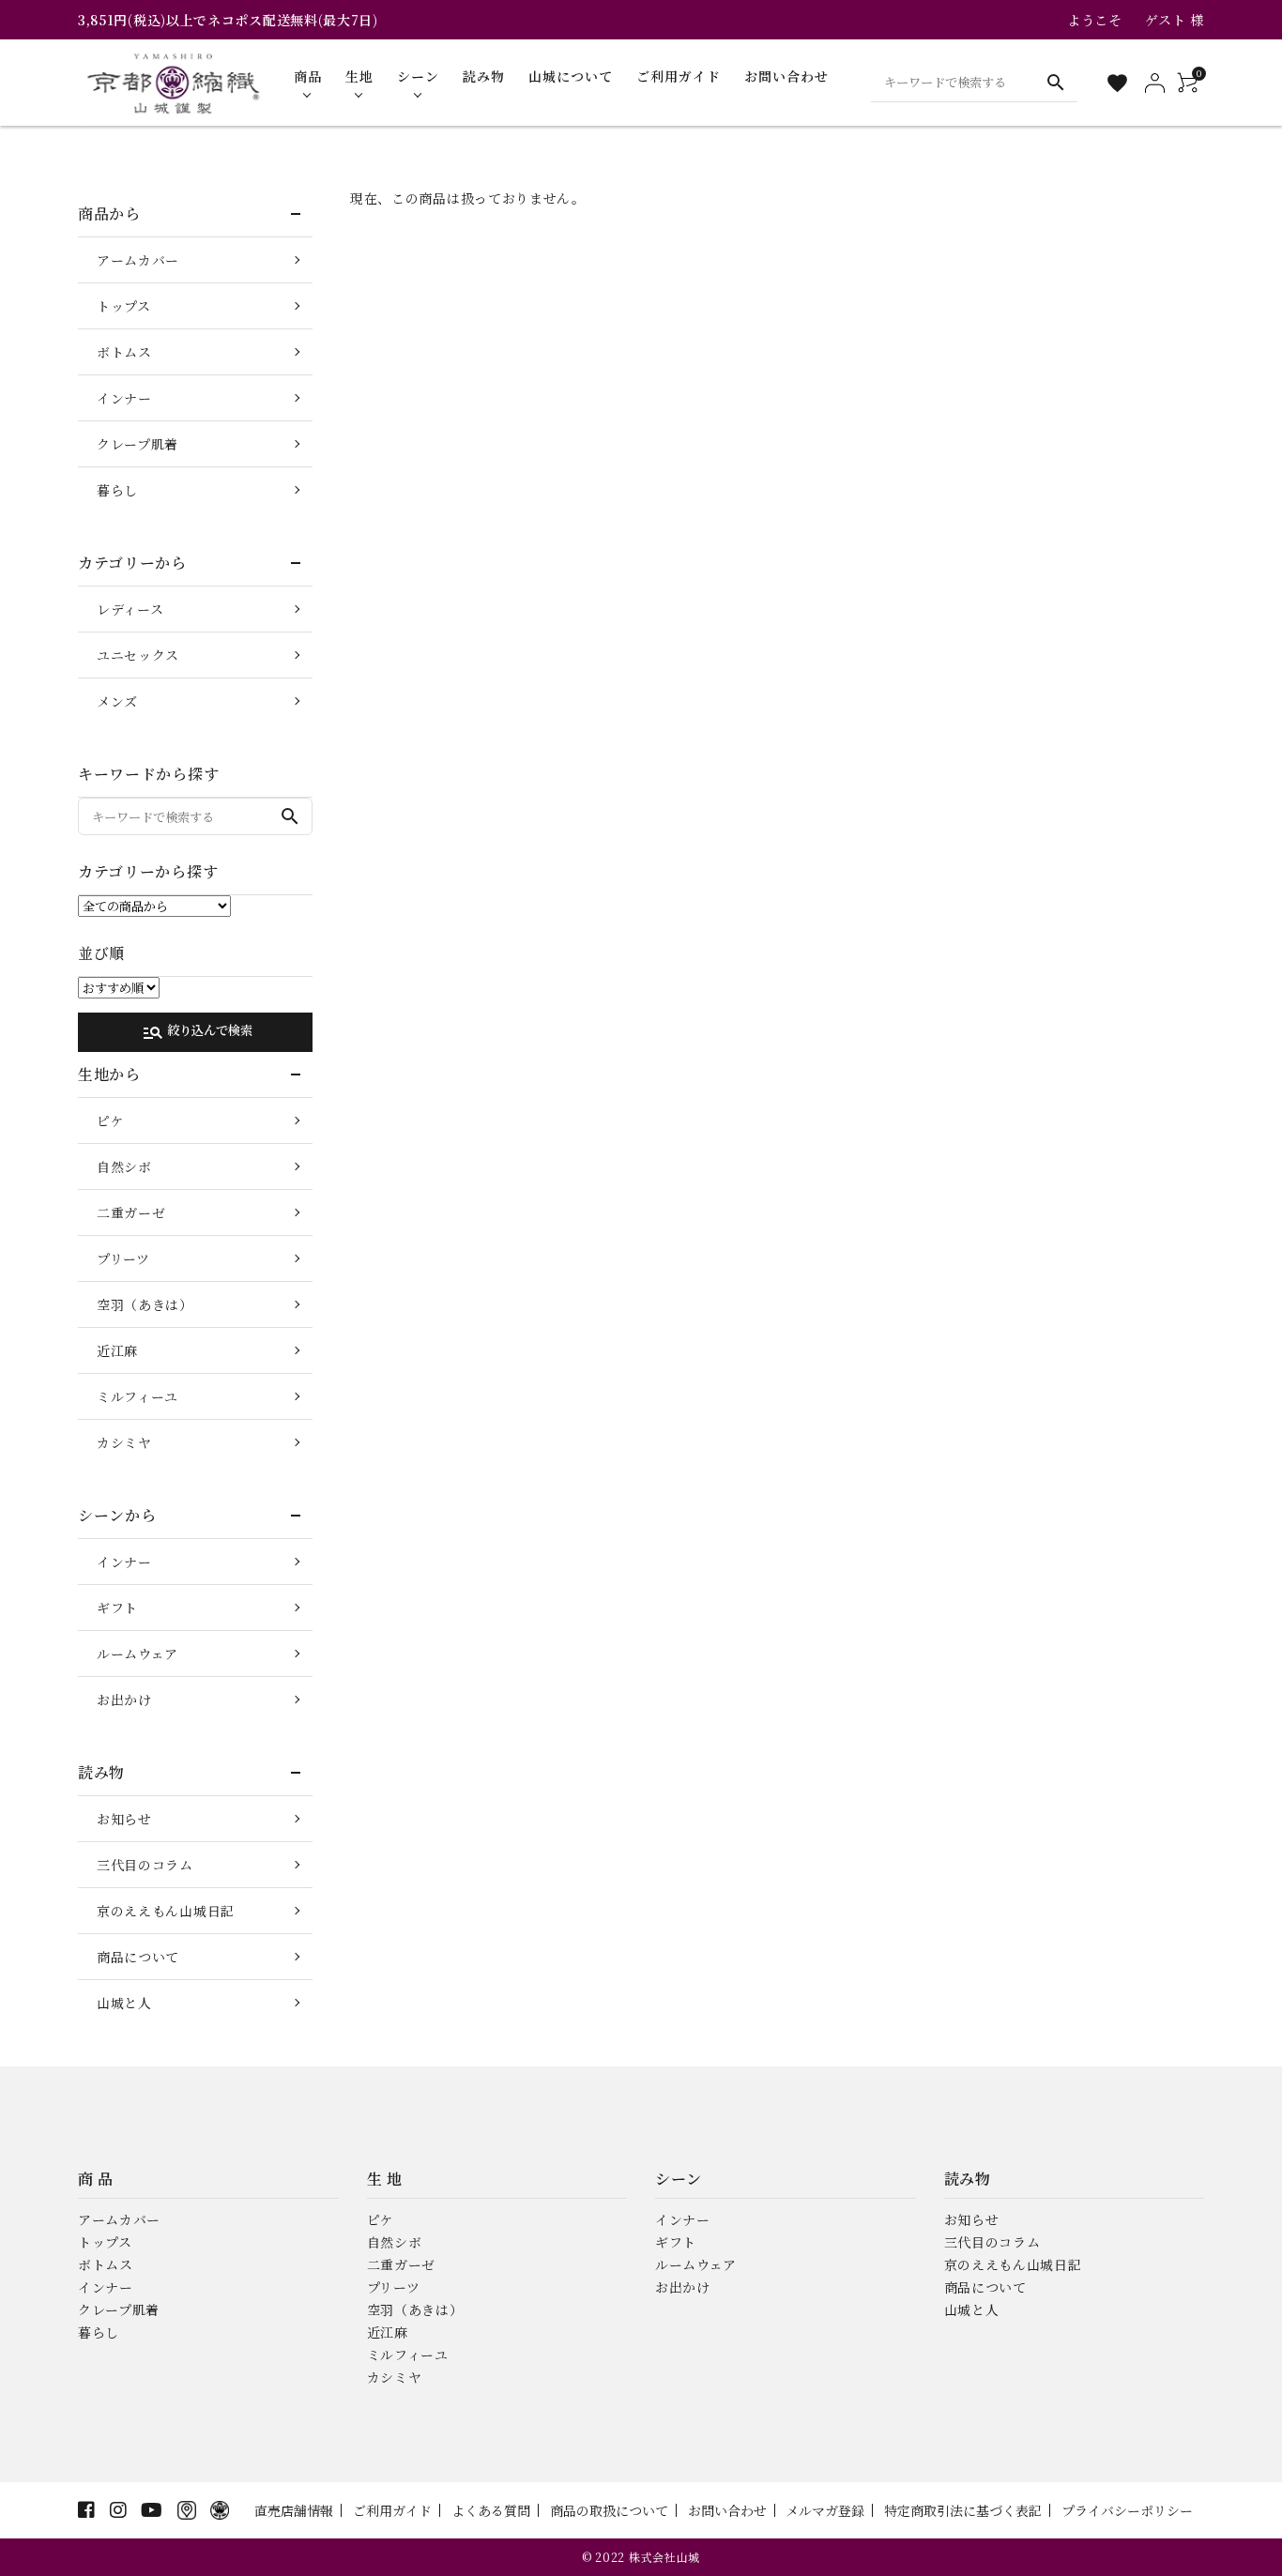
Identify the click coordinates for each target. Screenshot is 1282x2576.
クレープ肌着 (137, 444)
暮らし (117, 490)
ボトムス (124, 352)
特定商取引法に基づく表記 (963, 2510)
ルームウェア (137, 1654)
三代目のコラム (145, 1865)
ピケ (110, 1120)
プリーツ (123, 1258)
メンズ (117, 701)
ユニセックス (138, 655)
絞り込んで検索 (197, 1032)
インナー (124, 398)
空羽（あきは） (145, 1304)
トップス (124, 306)
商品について (138, 1957)
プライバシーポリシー (1127, 2510)
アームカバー (138, 260)
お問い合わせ (727, 2510)
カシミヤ (124, 1442)
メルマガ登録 (825, 2510)
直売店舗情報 (294, 2510)
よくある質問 (491, 2510)
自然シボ (124, 1166)
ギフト (117, 1608)
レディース (130, 609)
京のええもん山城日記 (166, 1911)
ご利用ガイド (392, 2510)
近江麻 (117, 1350)
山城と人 (124, 2003)
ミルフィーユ (137, 1396)
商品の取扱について (609, 2510)
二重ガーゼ (131, 1212)
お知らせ (124, 1819)
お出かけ (124, 1700)
